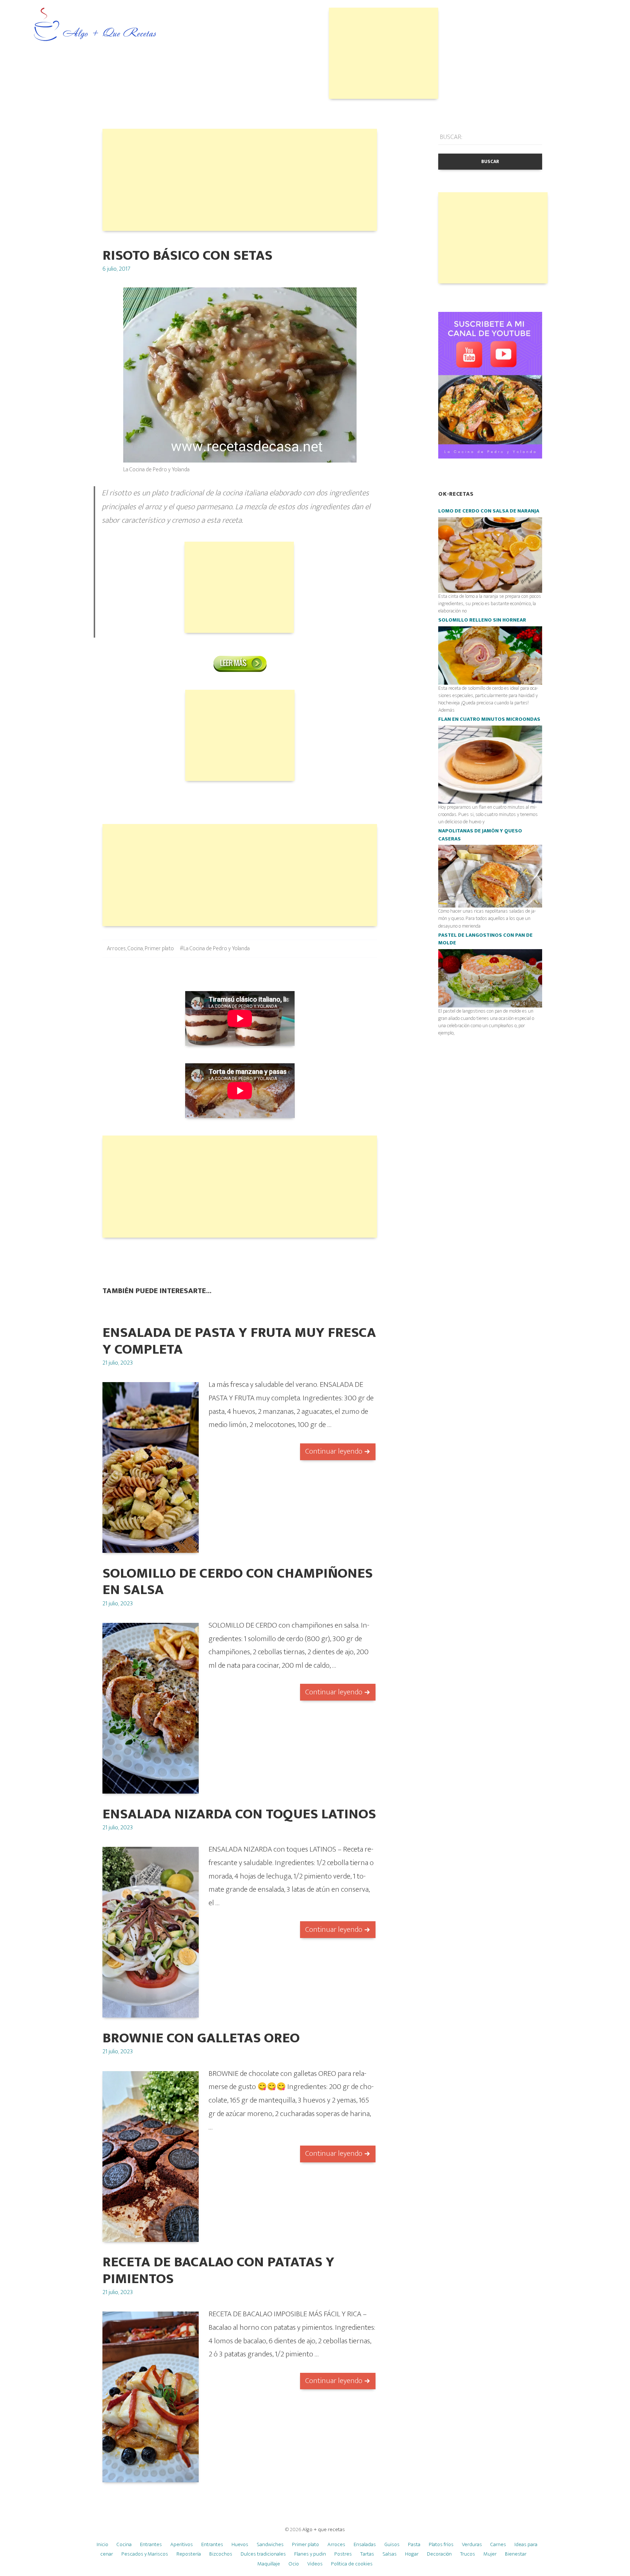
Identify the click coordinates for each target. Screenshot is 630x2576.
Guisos (392, 2544)
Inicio (102, 2544)
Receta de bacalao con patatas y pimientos (218, 2270)
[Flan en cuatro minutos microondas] (490, 764)
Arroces (116, 949)
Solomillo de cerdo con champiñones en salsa (238, 1582)
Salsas (390, 2554)
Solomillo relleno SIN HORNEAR (482, 620)
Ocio (294, 2564)
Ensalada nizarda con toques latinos (239, 1814)
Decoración (439, 2554)
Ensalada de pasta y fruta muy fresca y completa (239, 1341)
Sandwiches (270, 2544)
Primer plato (159, 949)
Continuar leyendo (334, 1451)
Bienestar (516, 2554)
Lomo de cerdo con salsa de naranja (489, 511)
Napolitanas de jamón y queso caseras (480, 835)
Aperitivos (182, 2544)
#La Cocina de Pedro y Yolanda (215, 949)
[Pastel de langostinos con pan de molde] (490, 978)
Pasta (414, 2544)
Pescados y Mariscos (145, 2554)
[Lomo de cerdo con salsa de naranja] (490, 555)
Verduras (472, 2544)
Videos (315, 2564)
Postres (343, 2554)
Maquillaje (269, 2564)
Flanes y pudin (310, 2554)
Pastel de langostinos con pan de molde (485, 939)
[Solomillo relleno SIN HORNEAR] (490, 655)
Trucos (468, 2554)
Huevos (240, 2544)
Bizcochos (221, 2554)
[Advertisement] (384, 53)
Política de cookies (352, 2564)
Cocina (135, 949)
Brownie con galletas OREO (201, 2038)
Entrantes (151, 2544)
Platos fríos (441, 2544)
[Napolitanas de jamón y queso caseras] (490, 876)
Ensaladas (365, 2544)
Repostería (189, 2554)
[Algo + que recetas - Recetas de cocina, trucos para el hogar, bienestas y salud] (95, 25)
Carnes (498, 2544)
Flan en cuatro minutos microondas (489, 719)
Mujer (490, 2554)
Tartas (367, 2554)
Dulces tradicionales (263, 2554)
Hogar (412, 2554)
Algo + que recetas (324, 2529)
